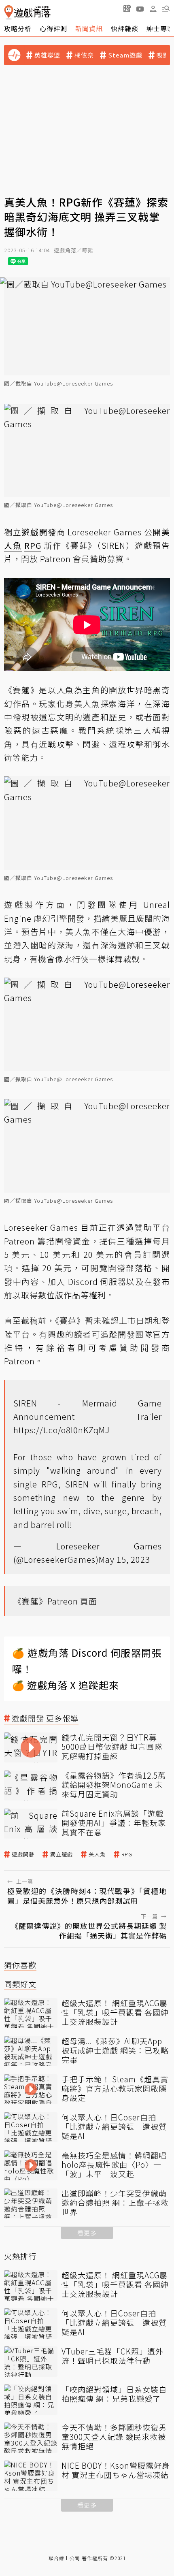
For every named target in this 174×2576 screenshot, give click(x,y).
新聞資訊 (89, 28)
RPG (127, 1854)
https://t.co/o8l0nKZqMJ (62, 1430)
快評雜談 (125, 28)
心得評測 (53, 28)
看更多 (87, 2233)
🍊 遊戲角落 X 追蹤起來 (66, 1685)
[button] (166, 9)
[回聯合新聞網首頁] (9, 12)
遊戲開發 (23, 1854)
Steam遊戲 (125, 55)
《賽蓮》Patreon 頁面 (55, 1601)
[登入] (153, 9)
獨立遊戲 (62, 1854)
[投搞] (127, 9)
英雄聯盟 (47, 55)
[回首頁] (27, 12)
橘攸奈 (84, 55)
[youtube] (140, 9)
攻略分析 (18, 28)
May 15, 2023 (124, 1559)
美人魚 (97, 1854)
